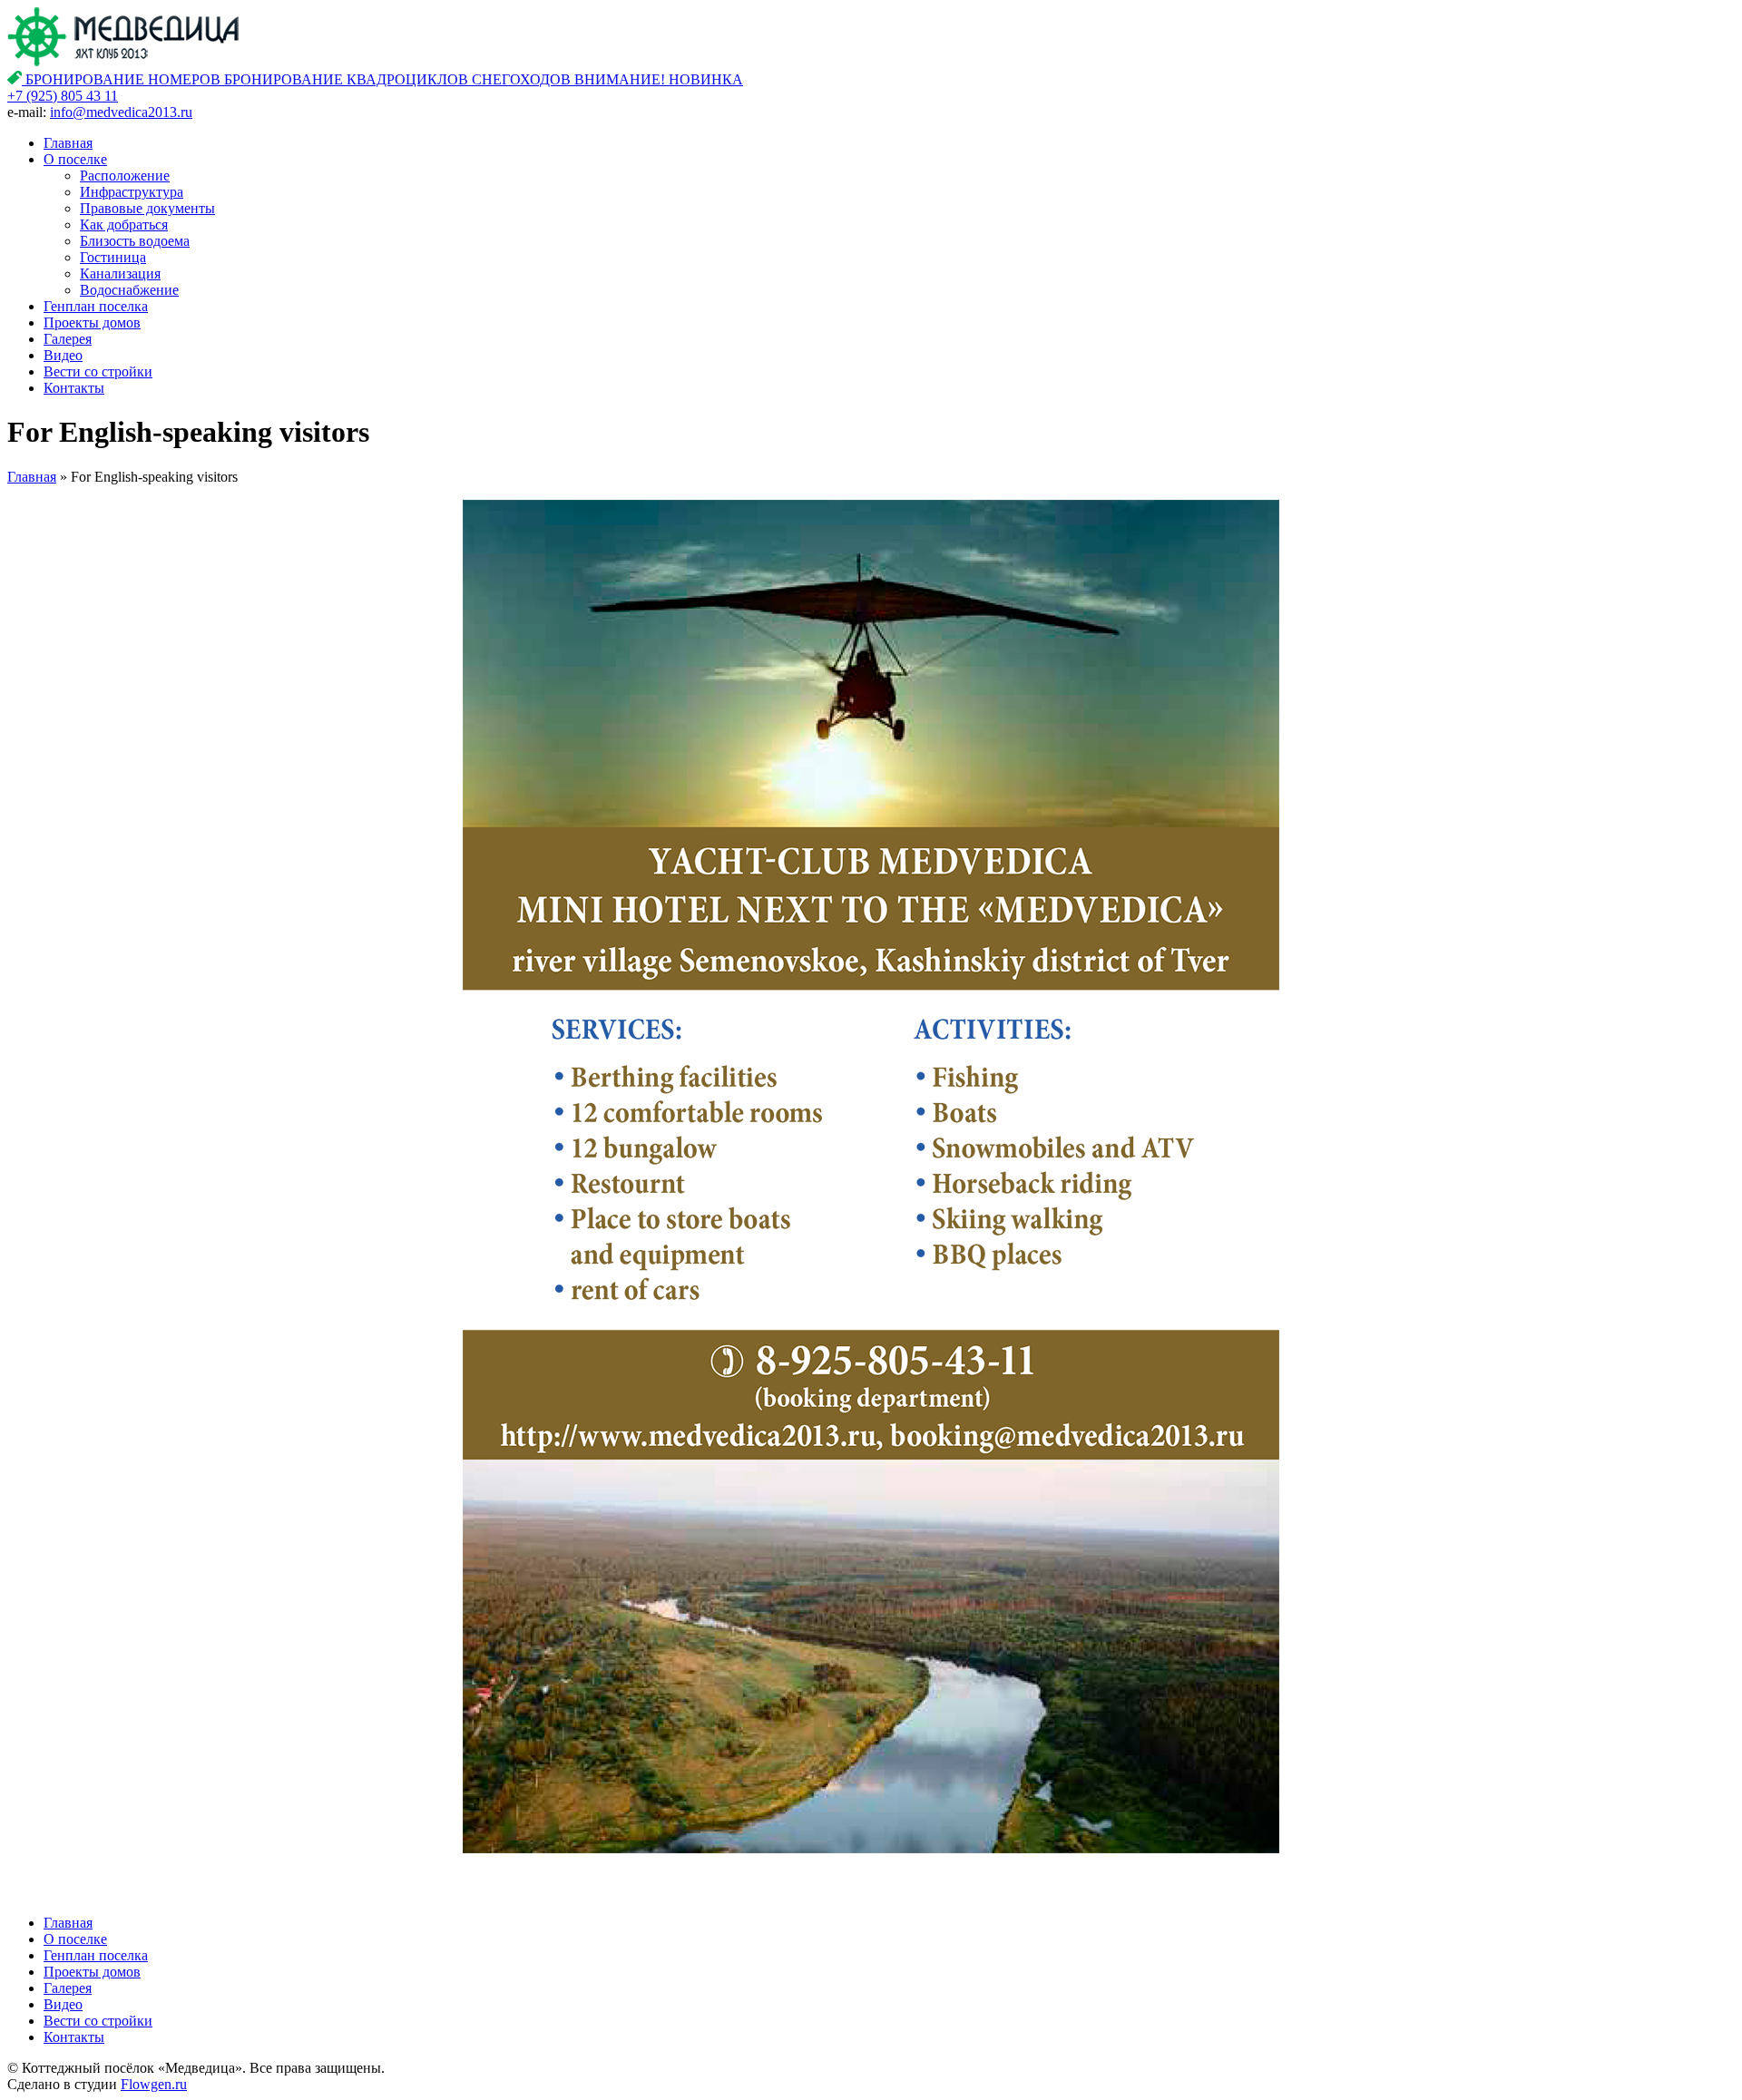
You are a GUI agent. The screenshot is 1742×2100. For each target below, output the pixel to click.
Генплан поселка (96, 306)
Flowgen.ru (154, 2084)
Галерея (68, 339)
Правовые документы (147, 208)
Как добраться (124, 225)
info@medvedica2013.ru (121, 112)
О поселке (75, 159)
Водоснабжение (129, 290)
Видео (63, 355)
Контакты (74, 388)
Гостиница (113, 257)
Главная (68, 143)
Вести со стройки (98, 371)
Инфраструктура (132, 192)
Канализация (120, 273)
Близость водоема (135, 241)
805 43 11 (63, 96)
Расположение (125, 176)
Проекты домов (92, 322)
